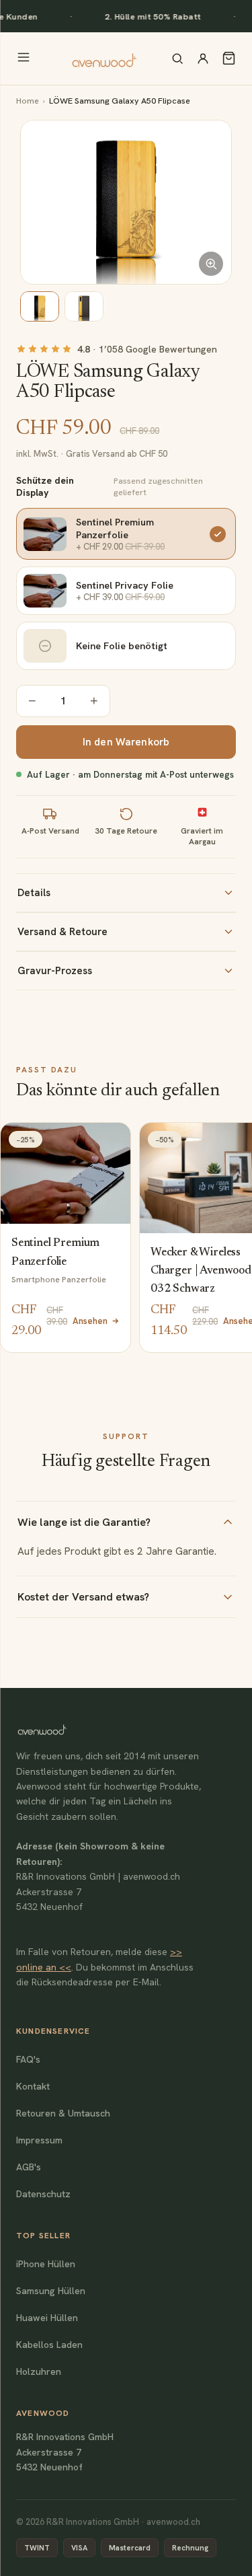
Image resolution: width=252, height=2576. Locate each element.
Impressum (39, 2140)
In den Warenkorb (126, 742)
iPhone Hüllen (46, 2264)
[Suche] (177, 59)
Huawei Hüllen (47, 2318)
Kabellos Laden (49, 2345)
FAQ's (28, 2059)
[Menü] (24, 58)
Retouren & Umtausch (63, 2113)
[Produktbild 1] (40, 306)
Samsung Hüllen (51, 2291)
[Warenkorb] (229, 58)
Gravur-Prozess (55, 971)
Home (28, 101)
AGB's (29, 2167)
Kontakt (33, 2086)
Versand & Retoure (62, 932)
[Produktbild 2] (84, 306)
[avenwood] (104, 59)
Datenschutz (43, 2194)
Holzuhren (39, 2371)
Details (34, 893)
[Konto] (203, 59)
